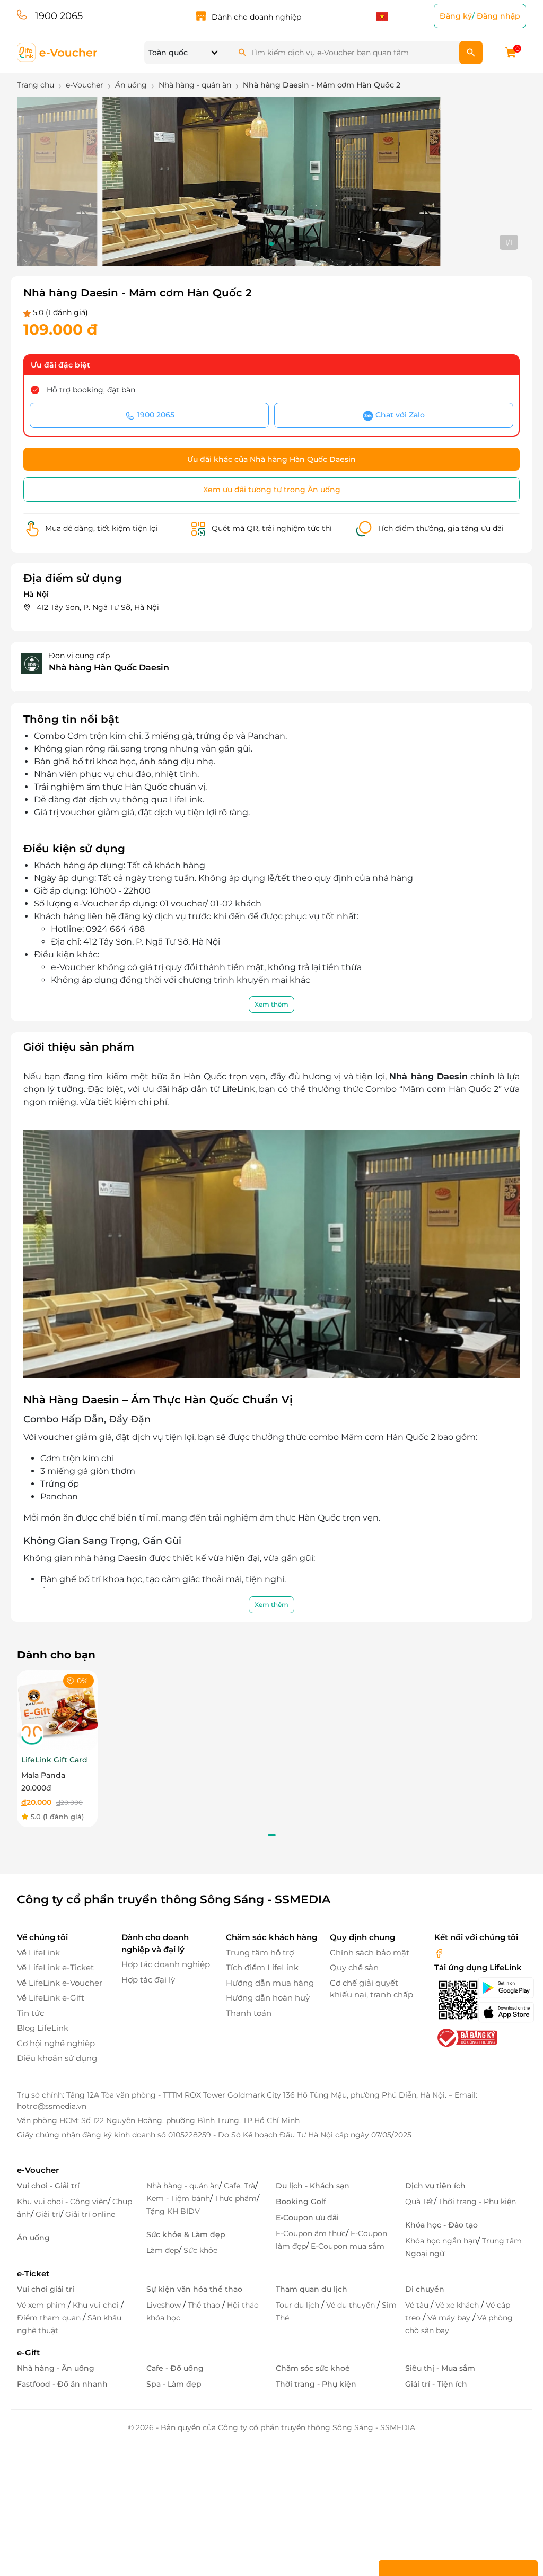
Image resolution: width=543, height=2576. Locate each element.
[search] (471, 53)
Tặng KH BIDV (173, 2211)
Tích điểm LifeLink (262, 1967)
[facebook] (439, 1953)
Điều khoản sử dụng (57, 2058)
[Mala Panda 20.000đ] (57, 1710)
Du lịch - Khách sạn (313, 2186)
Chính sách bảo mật (370, 1953)
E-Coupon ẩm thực (311, 2233)
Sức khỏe (200, 2250)
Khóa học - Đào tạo (441, 2225)
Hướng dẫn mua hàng (270, 1983)
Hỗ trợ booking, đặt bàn (91, 390)
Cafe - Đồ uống (175, 2368)
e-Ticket (33, 2273)
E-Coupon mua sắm (348, 2246)
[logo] (58, 52)
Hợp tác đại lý (148, 1980)
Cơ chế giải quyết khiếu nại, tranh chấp (371, 1989)
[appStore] (502, 2012)
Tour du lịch (299, 2305)
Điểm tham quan (50, 2318)
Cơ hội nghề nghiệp (56, 2043)
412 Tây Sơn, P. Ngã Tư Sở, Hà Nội (98, 607)
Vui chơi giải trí (46, 2289)
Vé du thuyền (352, 2305)
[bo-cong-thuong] (466, 2037)
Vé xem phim (42, 2305)
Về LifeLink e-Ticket (55, 1967)
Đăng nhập (498, 16)
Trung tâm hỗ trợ (260, 1953)
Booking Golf (301, 2202)
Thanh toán (249, 2013)
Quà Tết (419, 2202)
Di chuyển (425, 2289)
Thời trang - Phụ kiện (477, 2202)
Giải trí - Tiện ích (436, 2384)
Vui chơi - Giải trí (48, 2186)
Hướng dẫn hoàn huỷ (268, 1998)
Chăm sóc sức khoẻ (313, 2368)
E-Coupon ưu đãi (307, 2217)
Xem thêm (271, 1004)
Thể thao (205, 2305)
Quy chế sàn (354, 1967)
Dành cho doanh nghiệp (256, 17)
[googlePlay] (502, 1988)
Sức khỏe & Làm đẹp (186, 2234)
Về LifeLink (38, 1953)
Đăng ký (456, 16)
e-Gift (28, 2352)
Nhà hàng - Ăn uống (56, 2368)
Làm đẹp (163, 2250)
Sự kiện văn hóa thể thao (194, 2289)
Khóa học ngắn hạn (441, 2241)
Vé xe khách (458, 2305)
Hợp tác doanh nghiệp (166, 1964)
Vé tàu (418, 2305)
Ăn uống (33, 2238)
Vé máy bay (450, 2318)
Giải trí (48, 2214)
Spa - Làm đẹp (174, 2384)
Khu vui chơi (97, 2305)
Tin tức (30, 2013)
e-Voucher (38, 2170)
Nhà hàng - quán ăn (183, 2186)
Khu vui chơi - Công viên (62, 2202)
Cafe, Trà (239, 2186)
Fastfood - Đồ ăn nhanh (62, 2384)
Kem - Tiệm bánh (178, 2198)
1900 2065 (59, 16)
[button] (271, 244)
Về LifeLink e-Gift (51, 1998)
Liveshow (165, 2305)
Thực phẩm (236, 2198)
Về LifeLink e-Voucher (60, 1983)
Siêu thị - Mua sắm (440, 2368)
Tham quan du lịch (312, 2289)
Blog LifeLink (43, 2028)
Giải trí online (90, 2214)
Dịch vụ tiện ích (435, 2186)
